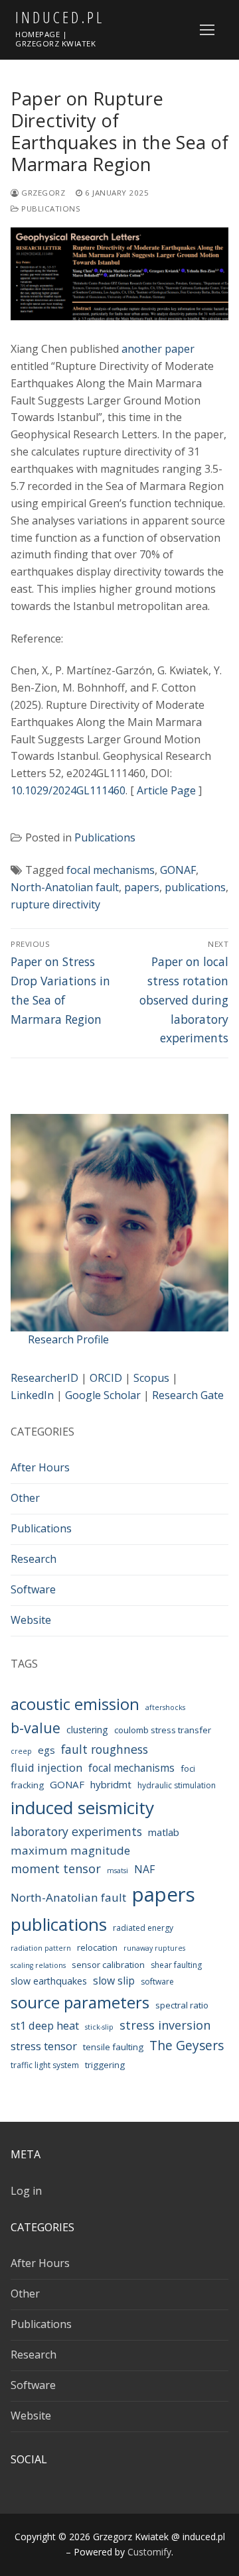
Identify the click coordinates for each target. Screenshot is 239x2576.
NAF (144, 1869)
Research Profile (68, 1339)
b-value (36, 1728)
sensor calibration (108, 1965)
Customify (149, 2552)
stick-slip (99, 2027)
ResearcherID (44, 1378)
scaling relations (38, 1965)
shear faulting (176, 1965)
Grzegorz (42, 193)
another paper (158, 349)
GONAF (178, 870)
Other (25, 1498)
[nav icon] (207, 30)
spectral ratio (182, 2005)
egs (46, 1750)
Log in (26, 2191)
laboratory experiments (76, 1831)
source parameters (80, 2002)
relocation (97, 1947)
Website (31, 1620)
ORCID (106, 1378)
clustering (87, 1730)
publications (195, 887)
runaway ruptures (154, 1948)
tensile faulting (113, 2047)
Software (33, 1589)
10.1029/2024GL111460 (68, 790)
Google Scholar (103, 1395)
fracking (27, 1785)
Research (34, 1559)
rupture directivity (55, 904)
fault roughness (105, 1749)
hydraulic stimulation (177, 1785)
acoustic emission (75, 1704)
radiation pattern (41, 1948)
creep (21, 1751)
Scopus (151, 1378)
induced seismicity (82, 1808)
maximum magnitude (70, 1850)
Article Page (166, 790)
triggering (105, 2065)
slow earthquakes (49, 1981)
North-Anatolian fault (65, 887)
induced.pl (60, 17)
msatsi (118, 1871)
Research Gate (188, 1395)
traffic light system (45, 2065)
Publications (50, 209)
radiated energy (143, 1928)
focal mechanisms (111, 870)
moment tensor (56, 1869)
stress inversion (165, 2025)
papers (142, 887)
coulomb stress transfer (163, 1730)
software (157, 1982)
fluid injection (46, 1767)
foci (188, 1768)
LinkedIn (32, 1395)
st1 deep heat (45, 2025)
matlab (164, 1832)
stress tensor (44, 2046)
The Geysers (187, 2046)
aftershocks (165, 1707)
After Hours (40, 1467)
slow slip (114, 1981)
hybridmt (111, 1784)
